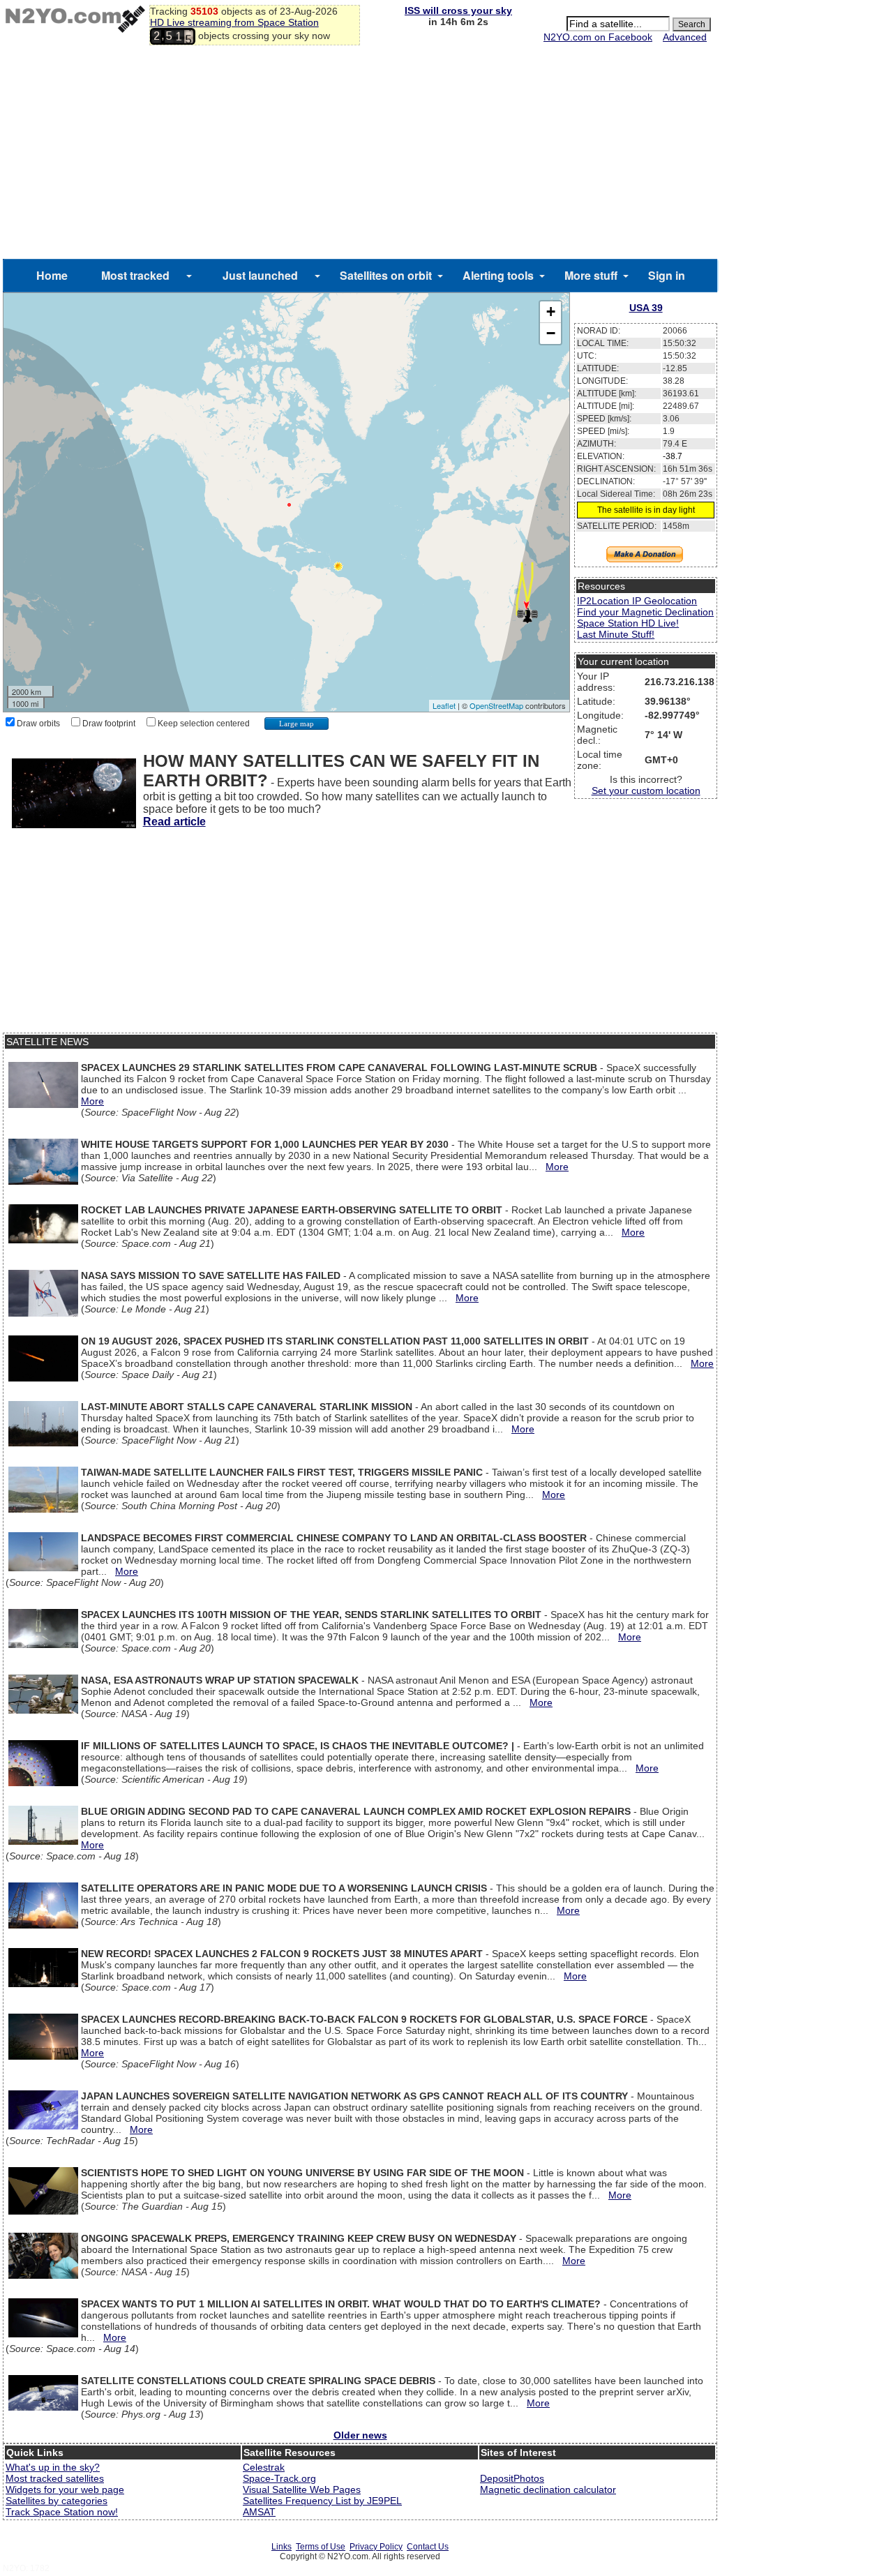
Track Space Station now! (62, 2512)
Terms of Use (321, 2547)
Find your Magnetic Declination (645, 612)
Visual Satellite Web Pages (302, 2489)
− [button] (551, 333)
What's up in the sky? (53, 2467)
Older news (360, 2435)
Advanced (685, 37)
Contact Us (428, 2547)
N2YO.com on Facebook (598, 37)
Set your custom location (646, 791)
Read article (174, 822)
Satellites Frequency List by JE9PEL (322, 2501)
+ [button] (551, 312)
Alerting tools (498, 275)
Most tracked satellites (55, 2478)
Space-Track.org (279, 2478)
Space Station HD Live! (628, 623)
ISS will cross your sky (458, 10)
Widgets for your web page (65, 2489)
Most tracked (135, 275)
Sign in (667, 275)
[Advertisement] (360, 154)
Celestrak (264, 2467)
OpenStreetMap (496, 705)
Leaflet (444, 705)
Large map (297, 724)
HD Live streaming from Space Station (234, 22)
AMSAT (259, 2512)
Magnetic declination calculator (548, 2489)
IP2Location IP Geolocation (637, 601)
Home (52, 275)
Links (282, 2547)
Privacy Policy (376, 2547)
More (92, 1101)
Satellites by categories (57, 2501)
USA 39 (646, 308)
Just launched (260, 275)
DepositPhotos (512, 2478)
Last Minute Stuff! (616, 634)
